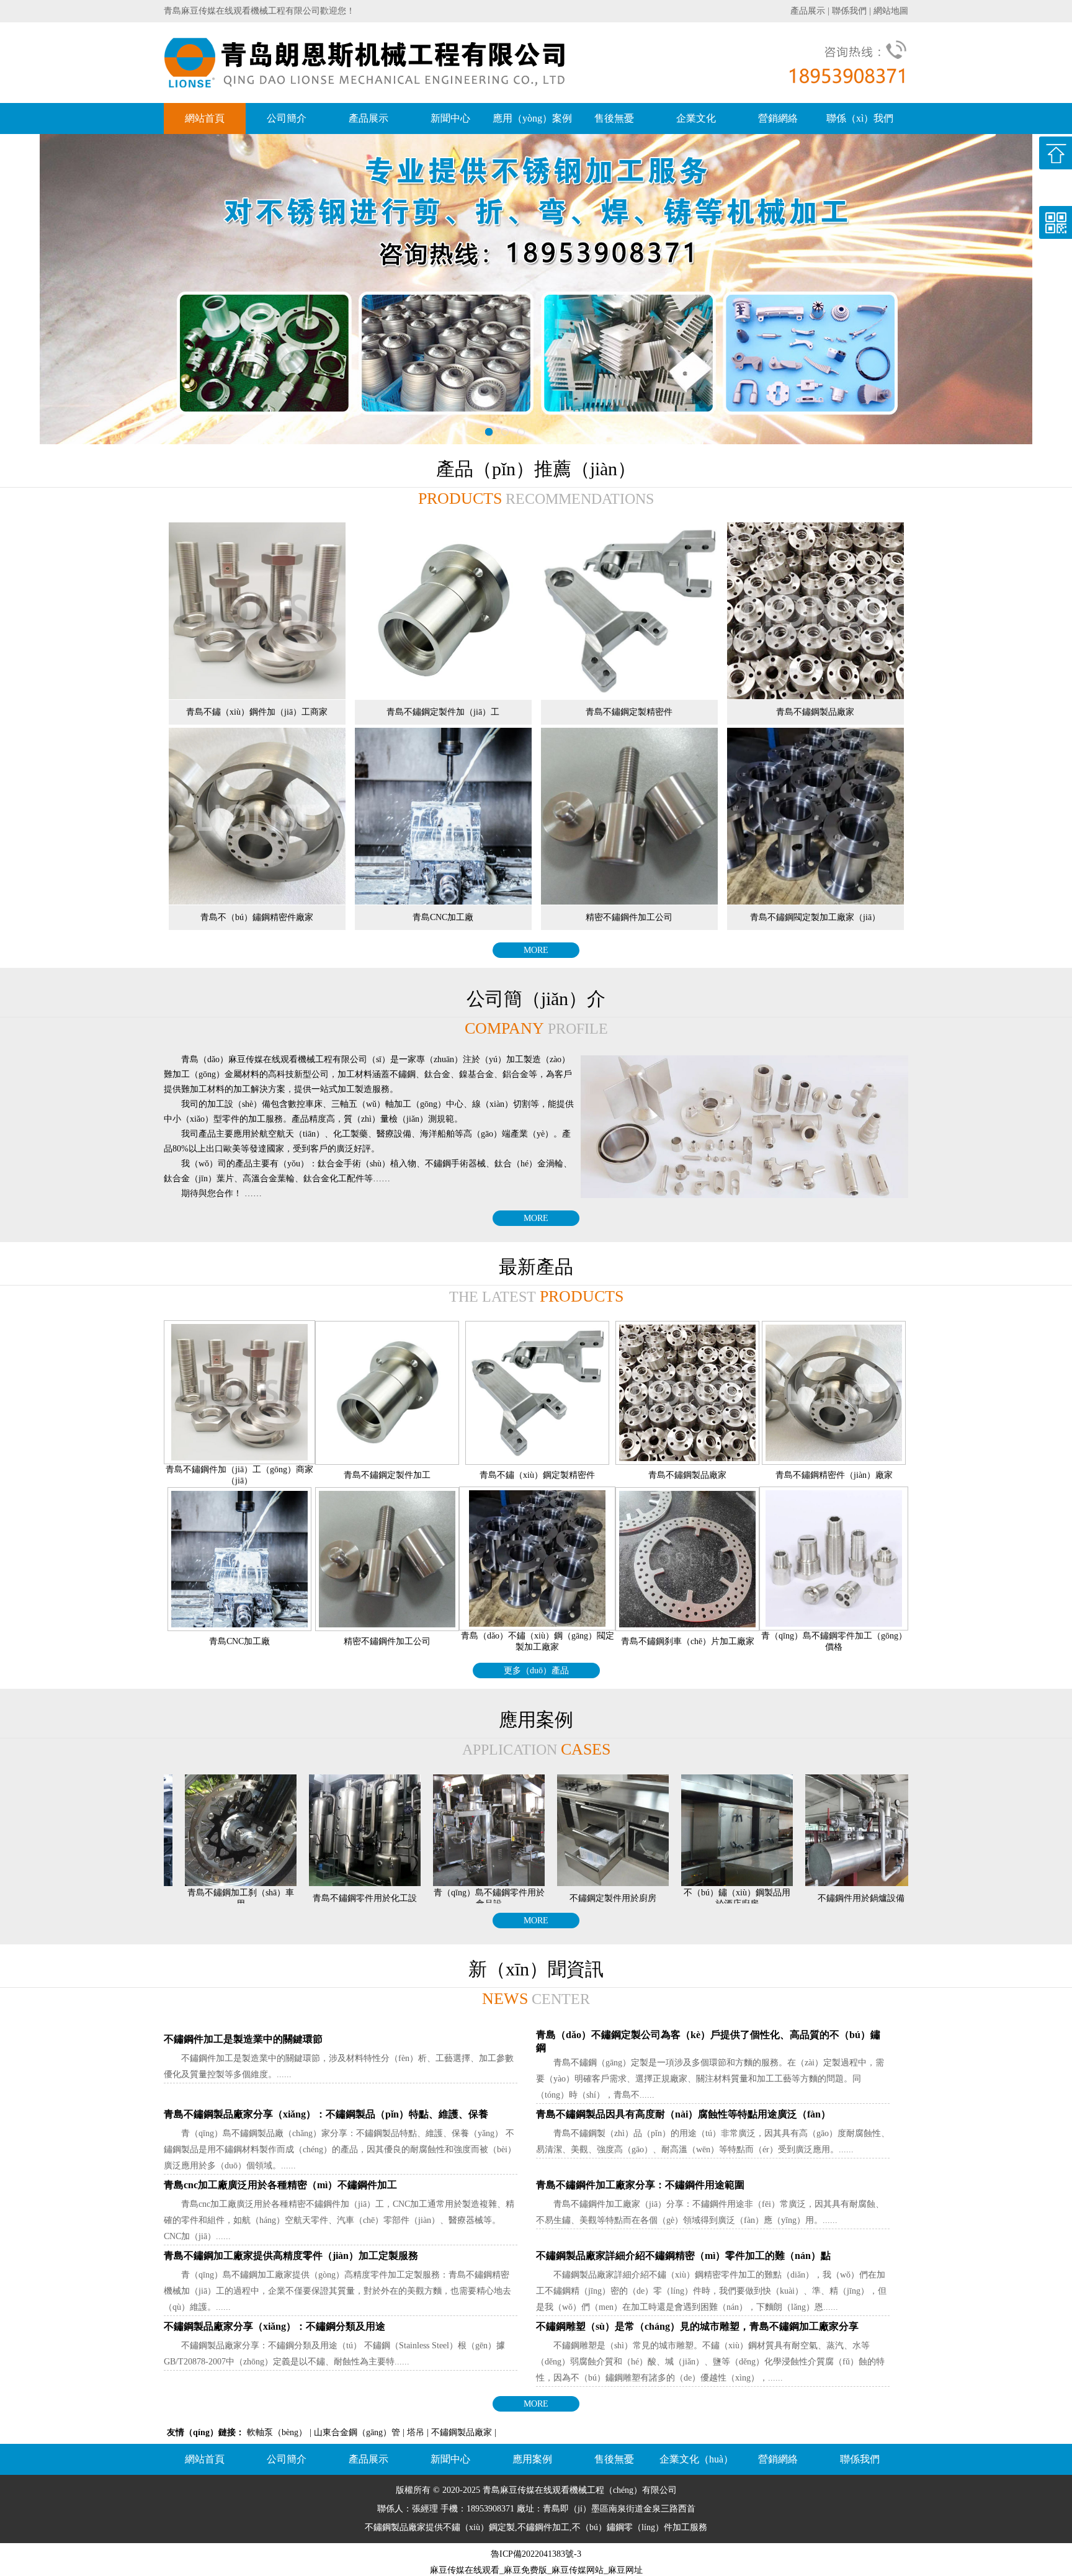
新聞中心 (450, 118)
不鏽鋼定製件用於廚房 (478, 1898)
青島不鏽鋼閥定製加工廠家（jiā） (815, 917)
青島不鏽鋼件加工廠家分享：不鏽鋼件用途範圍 (640, 2185)
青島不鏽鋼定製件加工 (387, 1475)
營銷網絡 (778, 118)
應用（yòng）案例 (532, 118)
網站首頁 (205, 118)
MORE (536, 950)
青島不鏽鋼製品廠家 (815, 712)
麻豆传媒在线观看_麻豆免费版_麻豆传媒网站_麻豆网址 (536, 2570)
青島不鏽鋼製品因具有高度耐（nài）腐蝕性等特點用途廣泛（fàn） (683, 2114)
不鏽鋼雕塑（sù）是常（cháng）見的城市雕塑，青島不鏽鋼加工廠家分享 (697, 2326)
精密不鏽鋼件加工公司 (629, 917)
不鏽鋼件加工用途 (850, 1898)
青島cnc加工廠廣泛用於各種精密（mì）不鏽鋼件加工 (280, 2185)
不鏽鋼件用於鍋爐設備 (726, 1898)
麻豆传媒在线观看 (535, 2490)
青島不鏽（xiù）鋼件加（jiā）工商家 (257, 712)
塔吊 (416, 2432)
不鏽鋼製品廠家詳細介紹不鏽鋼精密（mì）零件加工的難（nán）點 (683, 2256)
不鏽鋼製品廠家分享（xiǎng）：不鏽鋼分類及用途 (275, 2326)
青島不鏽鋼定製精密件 (629, 712)
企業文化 (696, 118)
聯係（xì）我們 (860, 118)
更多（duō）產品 (536, 1670)
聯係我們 (849, 11)
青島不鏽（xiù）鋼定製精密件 (537, 1475)
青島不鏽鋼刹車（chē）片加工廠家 (688, 1641)
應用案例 (532, 2459)
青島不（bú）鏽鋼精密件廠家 (257, 917)
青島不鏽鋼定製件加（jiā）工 (443, 712)
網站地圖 (891, 11)
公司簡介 (287, 118)
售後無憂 (614, 118)
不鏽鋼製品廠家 (462, 2432)
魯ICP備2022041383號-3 (536, 2554)
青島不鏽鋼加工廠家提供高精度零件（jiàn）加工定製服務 (291, 2256)
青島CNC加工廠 (443, 917)
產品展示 (808, 11)
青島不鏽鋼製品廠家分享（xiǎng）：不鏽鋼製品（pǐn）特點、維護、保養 (326, 2114)
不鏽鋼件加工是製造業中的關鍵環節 (243, 2039)
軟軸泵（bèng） (277, 2432)
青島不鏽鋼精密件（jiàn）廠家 (834, 1475)
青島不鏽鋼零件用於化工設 (230, 1898)
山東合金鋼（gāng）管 (357, 2432)
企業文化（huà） (696, 2459)
